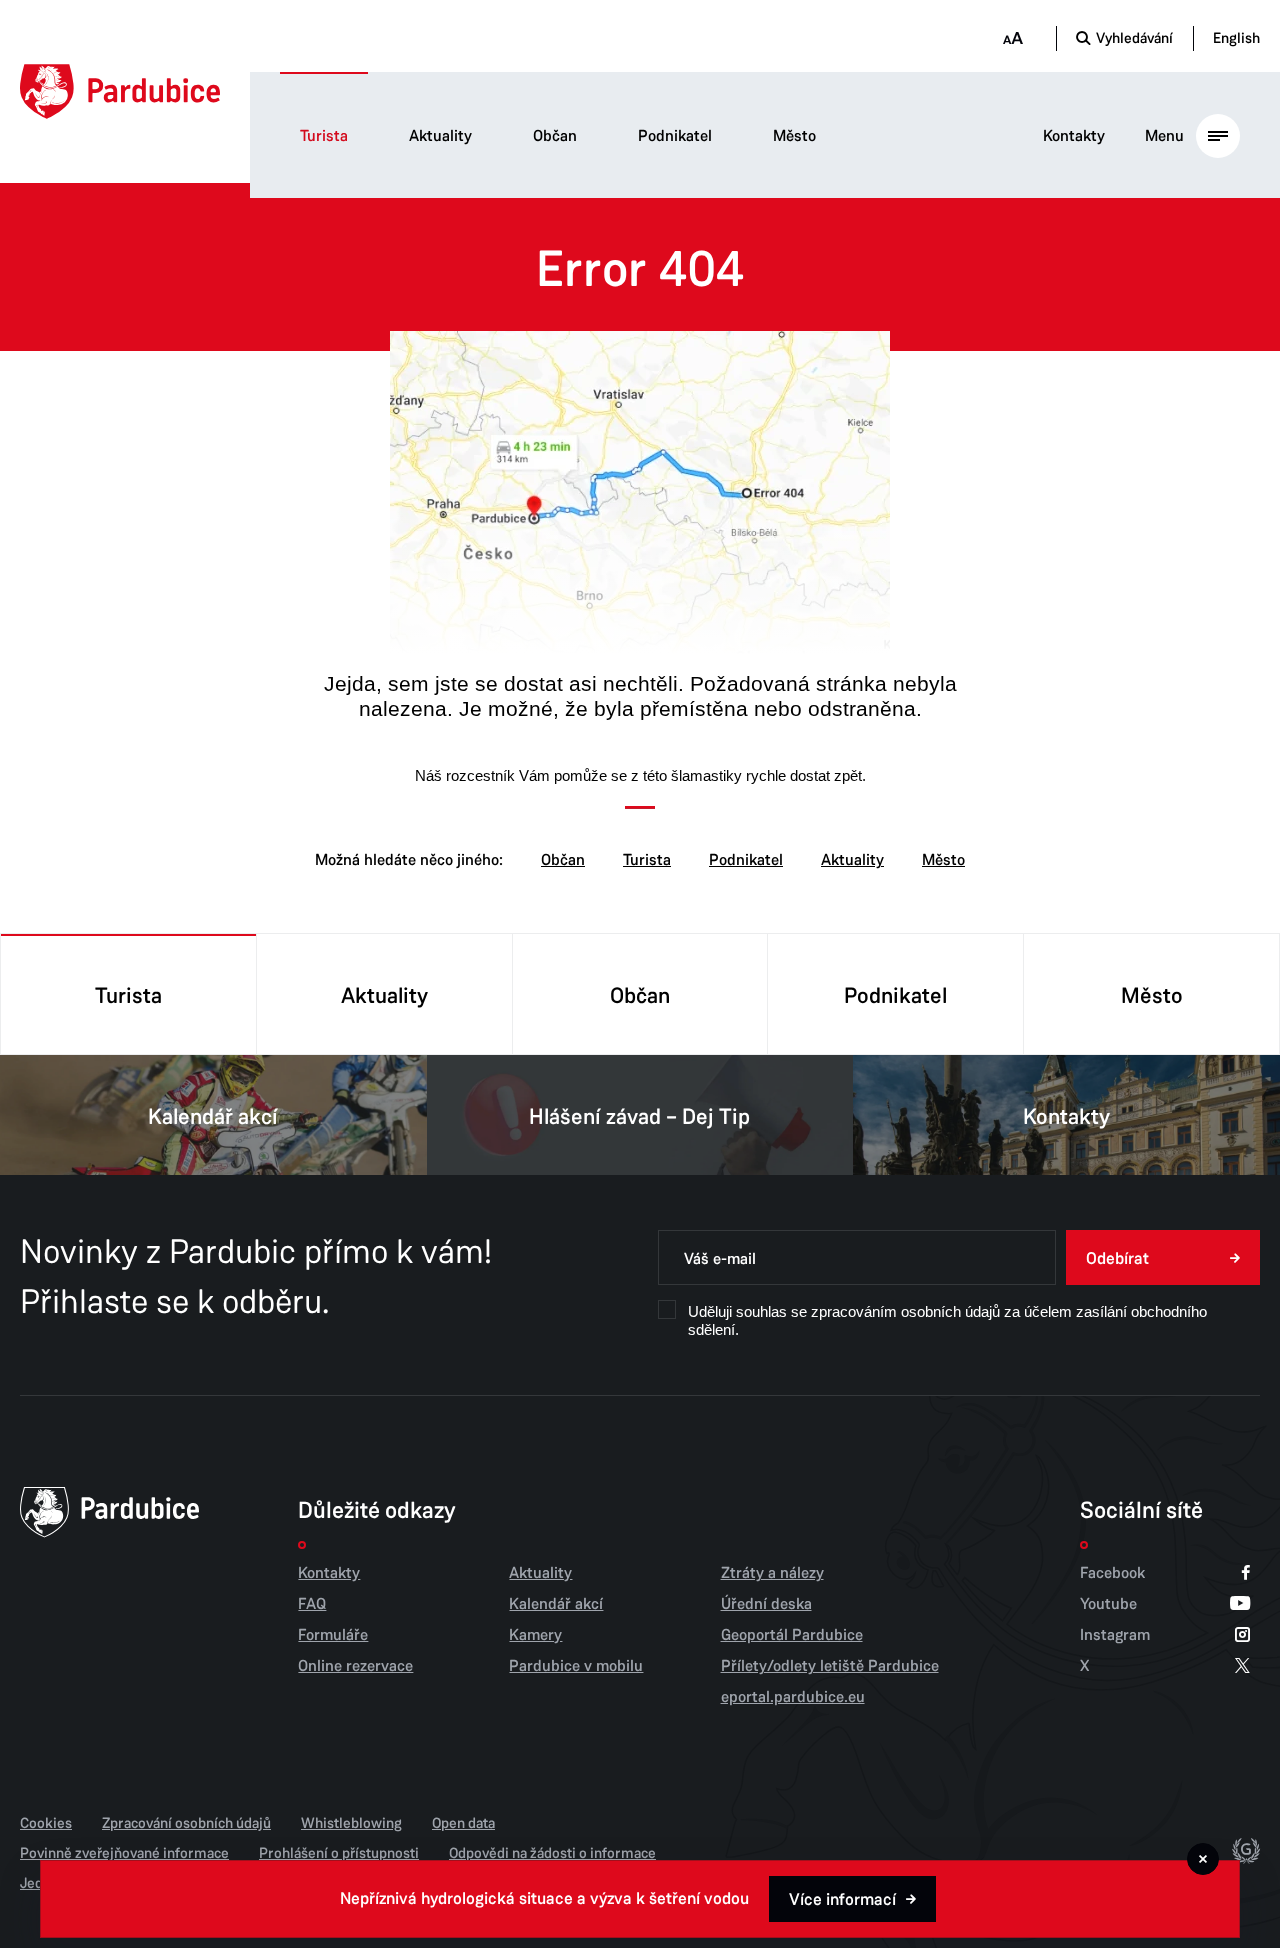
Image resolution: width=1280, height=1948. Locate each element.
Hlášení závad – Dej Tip (639, 1117)
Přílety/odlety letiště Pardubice (830, 1666)
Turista (324, 136)
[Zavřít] (1203, 1859)
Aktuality (440, 136)
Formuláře (333, 1635)
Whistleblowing (351, 1823)
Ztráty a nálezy (772, 1573)
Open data (463, 1823)
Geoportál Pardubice (792, 1635)
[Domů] (120, 91)
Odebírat (1117, 1258)
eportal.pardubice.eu (793, 1697)
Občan (555, 136)
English (1236, 38)
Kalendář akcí (213, 1117)
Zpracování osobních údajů (186, 1823)
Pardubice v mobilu (576, 1666)
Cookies (46, 1823)
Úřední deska (766, 1604)
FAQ (312, 1604)
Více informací (842, 1899)
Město (794, 136)
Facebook (1112, 1573)
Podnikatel (675, 136)
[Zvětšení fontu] (1012, 38)
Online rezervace (355, 1666)
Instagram (1115, 1635)
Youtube (1108, 1604)
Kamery (535, 1635)
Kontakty (1074, 136)
